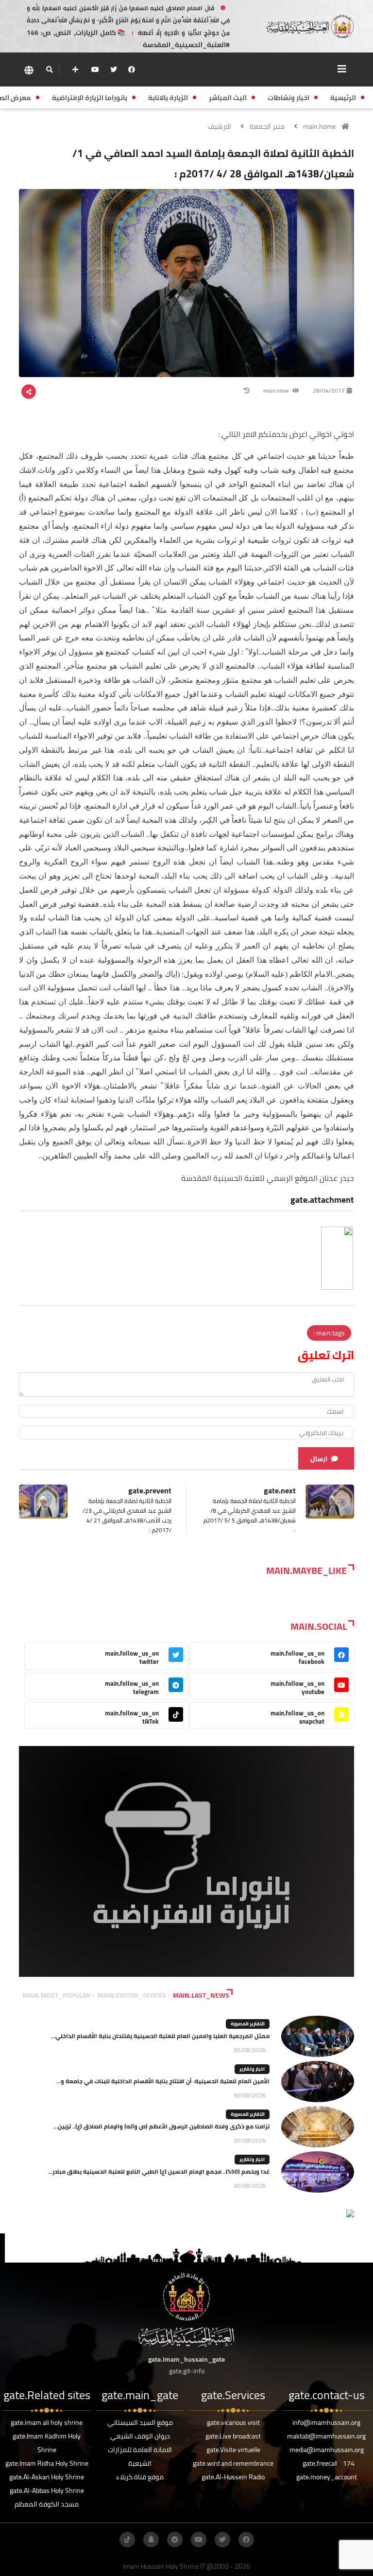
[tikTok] (127, 2540)
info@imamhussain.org (326, 2422)
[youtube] (95, 69)
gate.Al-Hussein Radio (233, 2477)
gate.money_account (327, 2477)
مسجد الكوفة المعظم (47, 2504)
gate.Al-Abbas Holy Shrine (47, 2490)
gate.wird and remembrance (233, 2463)
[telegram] (175, 2540)
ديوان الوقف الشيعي (140, 2436)
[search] (49, 69)
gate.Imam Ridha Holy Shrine (47, 2463)
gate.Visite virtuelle (233, 2450)
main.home (319, 126)
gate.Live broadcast (233, 2436)
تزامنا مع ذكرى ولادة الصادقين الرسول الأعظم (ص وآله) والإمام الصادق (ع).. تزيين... (161, 2126)
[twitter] (114, 69)
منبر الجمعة (267, 126)
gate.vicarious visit (233, 2422)
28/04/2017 (329, 390)
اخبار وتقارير (252, 2069)
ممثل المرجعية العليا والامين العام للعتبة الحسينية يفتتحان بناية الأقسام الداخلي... (160, 2036)
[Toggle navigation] (342, 69)
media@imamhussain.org (327, 2450)
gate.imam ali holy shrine (47, 2422)
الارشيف (220, 126)
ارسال (319, 1459)
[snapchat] (151, 2540)
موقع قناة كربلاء (140, 2477)
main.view (277, 390)
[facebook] (132, 69)
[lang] (29, 70)
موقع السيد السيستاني (140, 2422)
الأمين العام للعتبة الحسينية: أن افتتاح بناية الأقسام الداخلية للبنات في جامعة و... (163, 2081)
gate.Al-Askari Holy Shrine (47, 2477)
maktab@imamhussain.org (326, 2436)
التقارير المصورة (248, 2024)
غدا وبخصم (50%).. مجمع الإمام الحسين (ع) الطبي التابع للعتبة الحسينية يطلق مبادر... (159, 2171)
